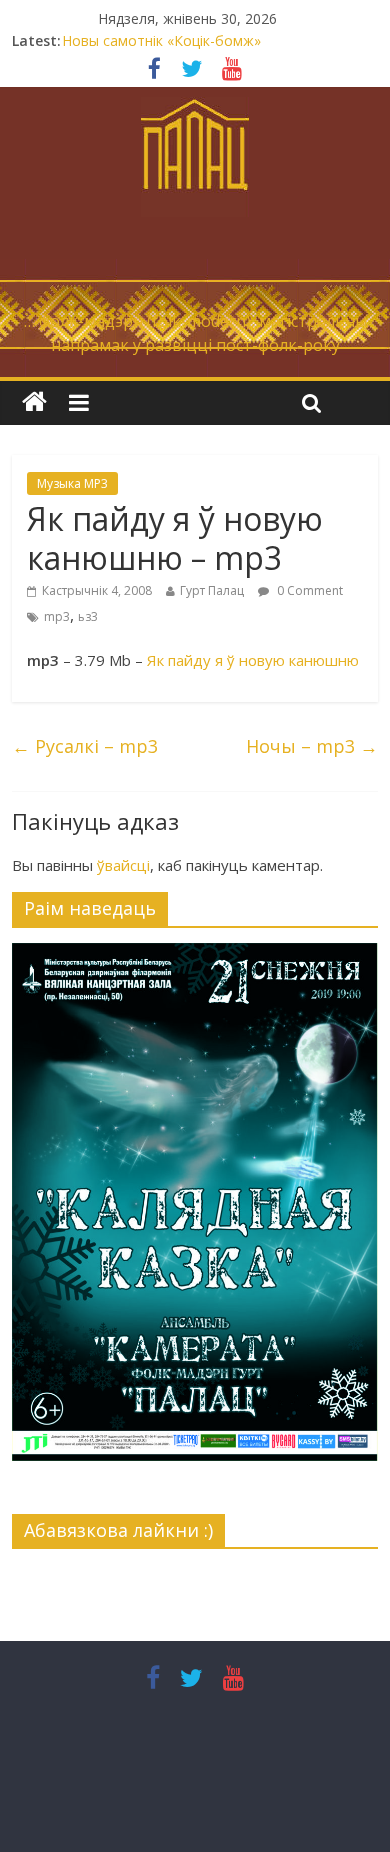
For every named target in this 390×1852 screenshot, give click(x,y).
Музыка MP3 (72, 483)
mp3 (57, 616)
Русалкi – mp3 (85, 746)
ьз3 (88, 616)
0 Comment (308, 590)
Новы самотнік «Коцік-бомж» (161, 40)
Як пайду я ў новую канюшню (253, 660)
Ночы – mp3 (312, 746)
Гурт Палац (212, 590)
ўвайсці (123, 865)
